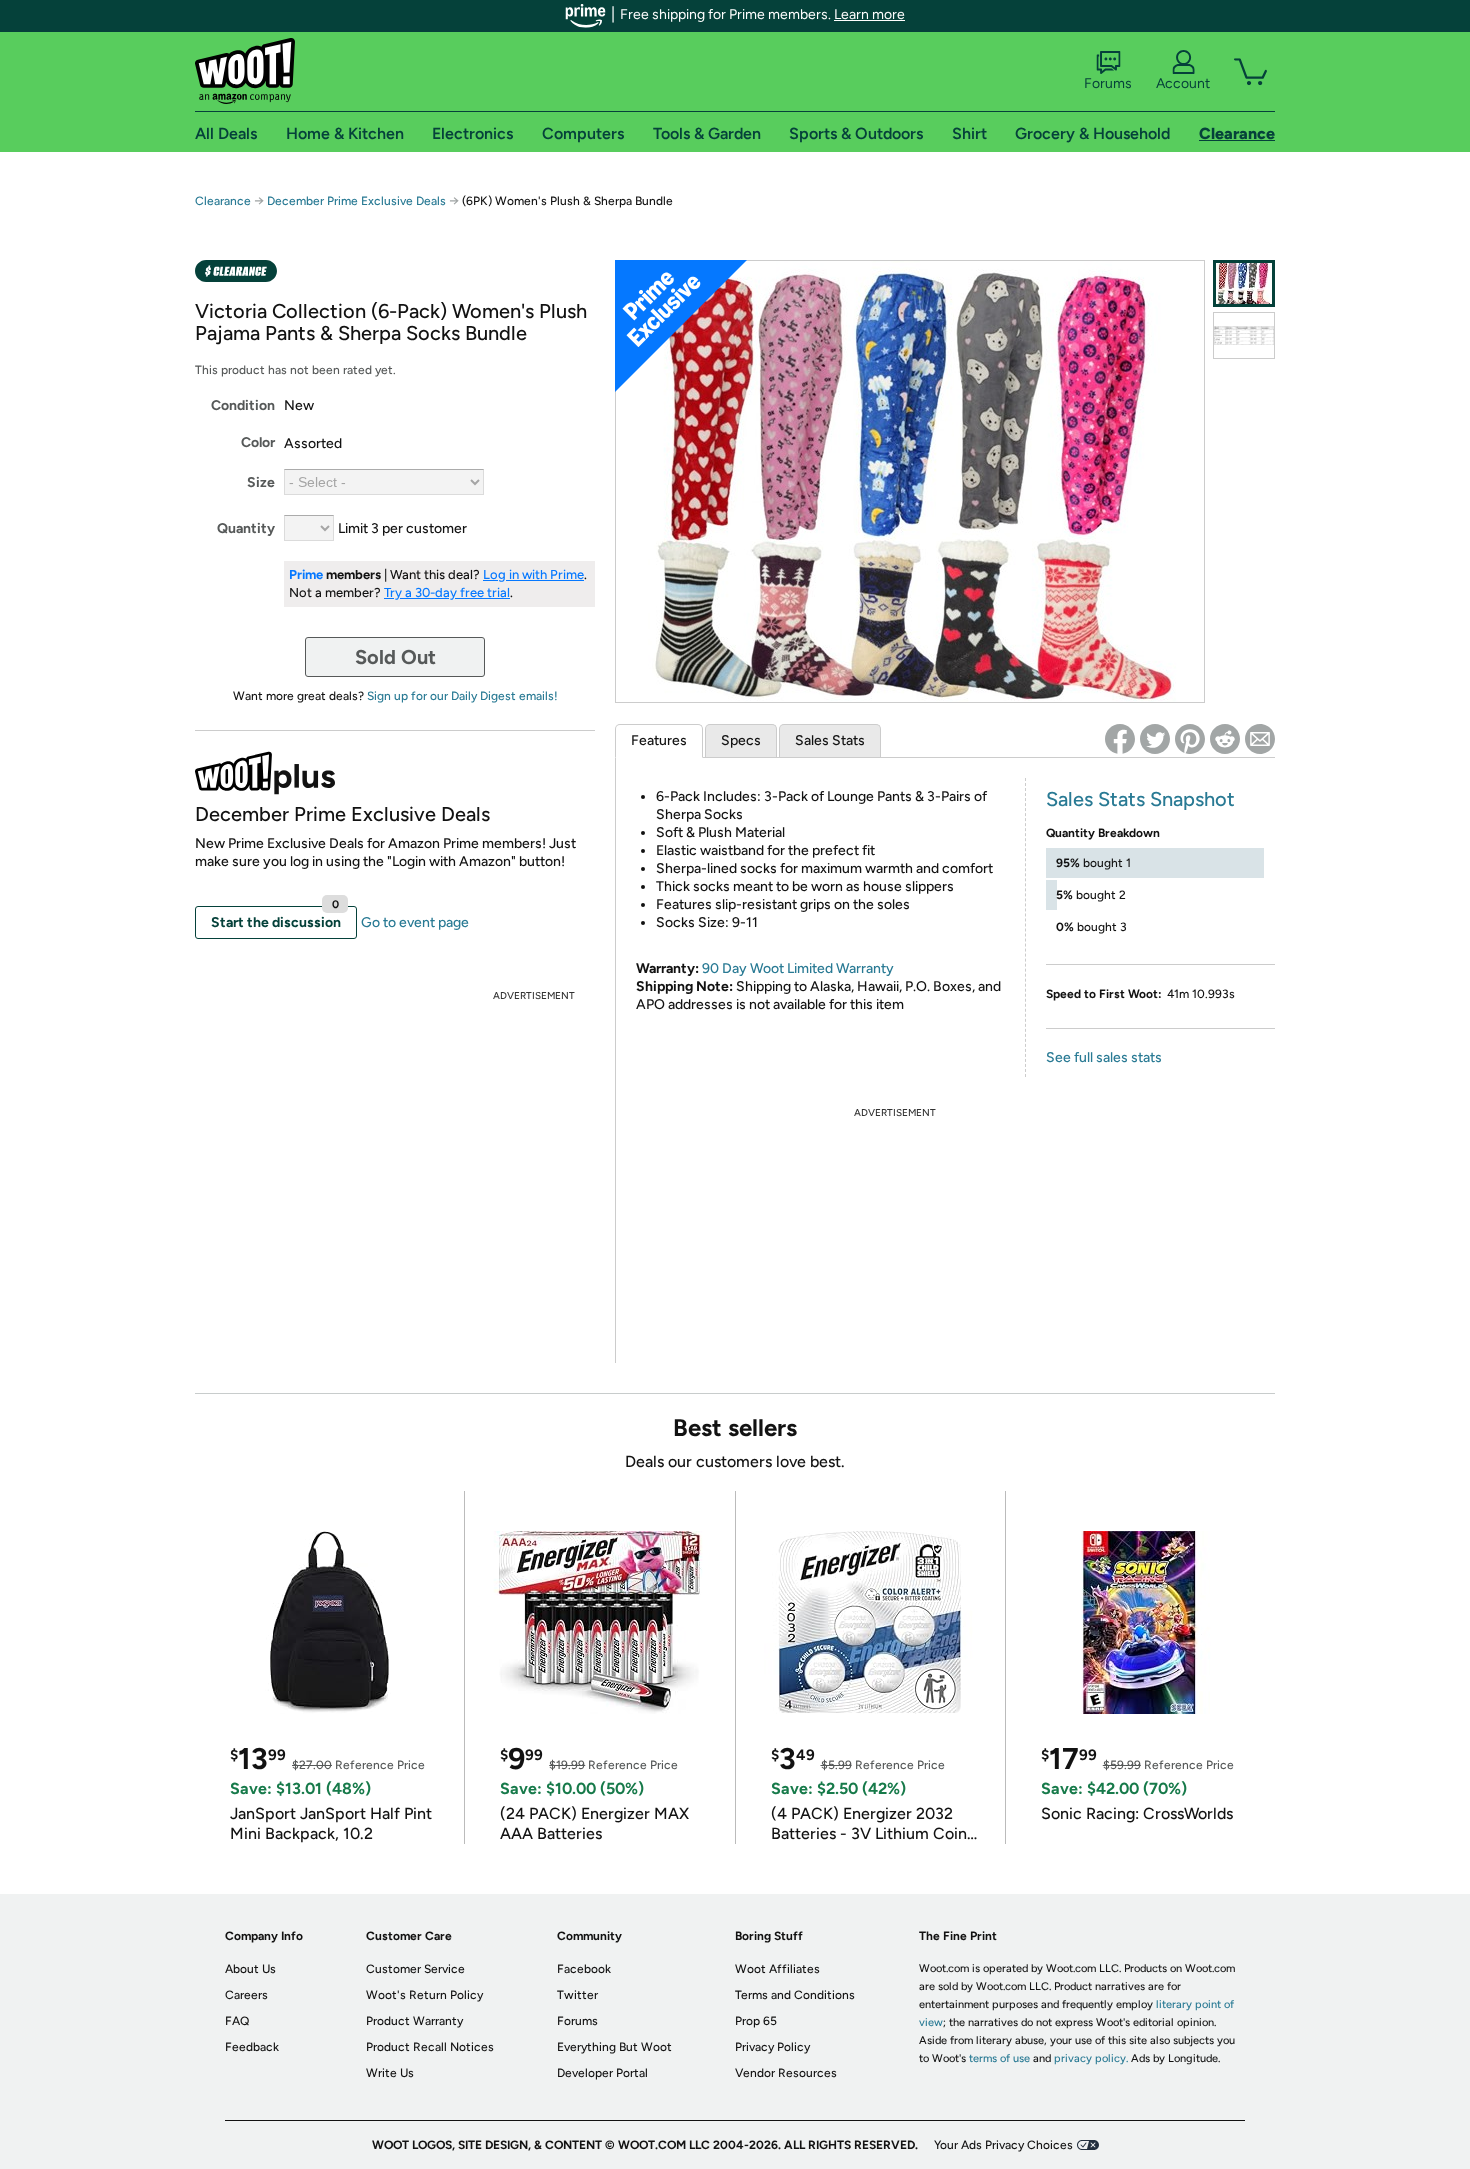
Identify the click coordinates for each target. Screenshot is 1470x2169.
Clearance (223, 201)
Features (659, 740)
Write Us (390, 2073)
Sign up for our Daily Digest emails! (462, 696)
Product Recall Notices (430, 2047)
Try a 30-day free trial (447, 592)
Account (1183, 83)
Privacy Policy (772, 2047)
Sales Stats (830, 740)
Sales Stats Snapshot (1140, 799)
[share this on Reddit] (1225, 739)
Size (261, 482)
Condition (243, 405)
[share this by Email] (1260, 739)
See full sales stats (1104, 1057)
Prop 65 (756, 2021)
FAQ (237, 2021)
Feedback (252, 2047)
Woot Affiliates (777, 1969)
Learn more (869, 14)
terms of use (999, 2058)
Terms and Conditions (795, 1995)
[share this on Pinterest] (1190, 739)
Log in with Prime (533, 574)
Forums (1108, 83)
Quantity (246, 528)
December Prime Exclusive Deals (356, 201)
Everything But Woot (614, 2047)
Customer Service (415, 1969)
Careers (246, 1995)
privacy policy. (1091, 2058)
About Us (250, 1969)
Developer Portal (602, 2073)
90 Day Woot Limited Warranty (798, 968)
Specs (741, 740)
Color (258, 442)
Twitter (577, 1995)
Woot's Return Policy (424, 1995)
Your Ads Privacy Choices (1003, 2145)
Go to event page (415, 922)
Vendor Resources (786, 2073)
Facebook (584, 1969)
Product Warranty (414, 2021)
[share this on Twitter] (1155, 739)
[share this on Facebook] (1120, 739)
